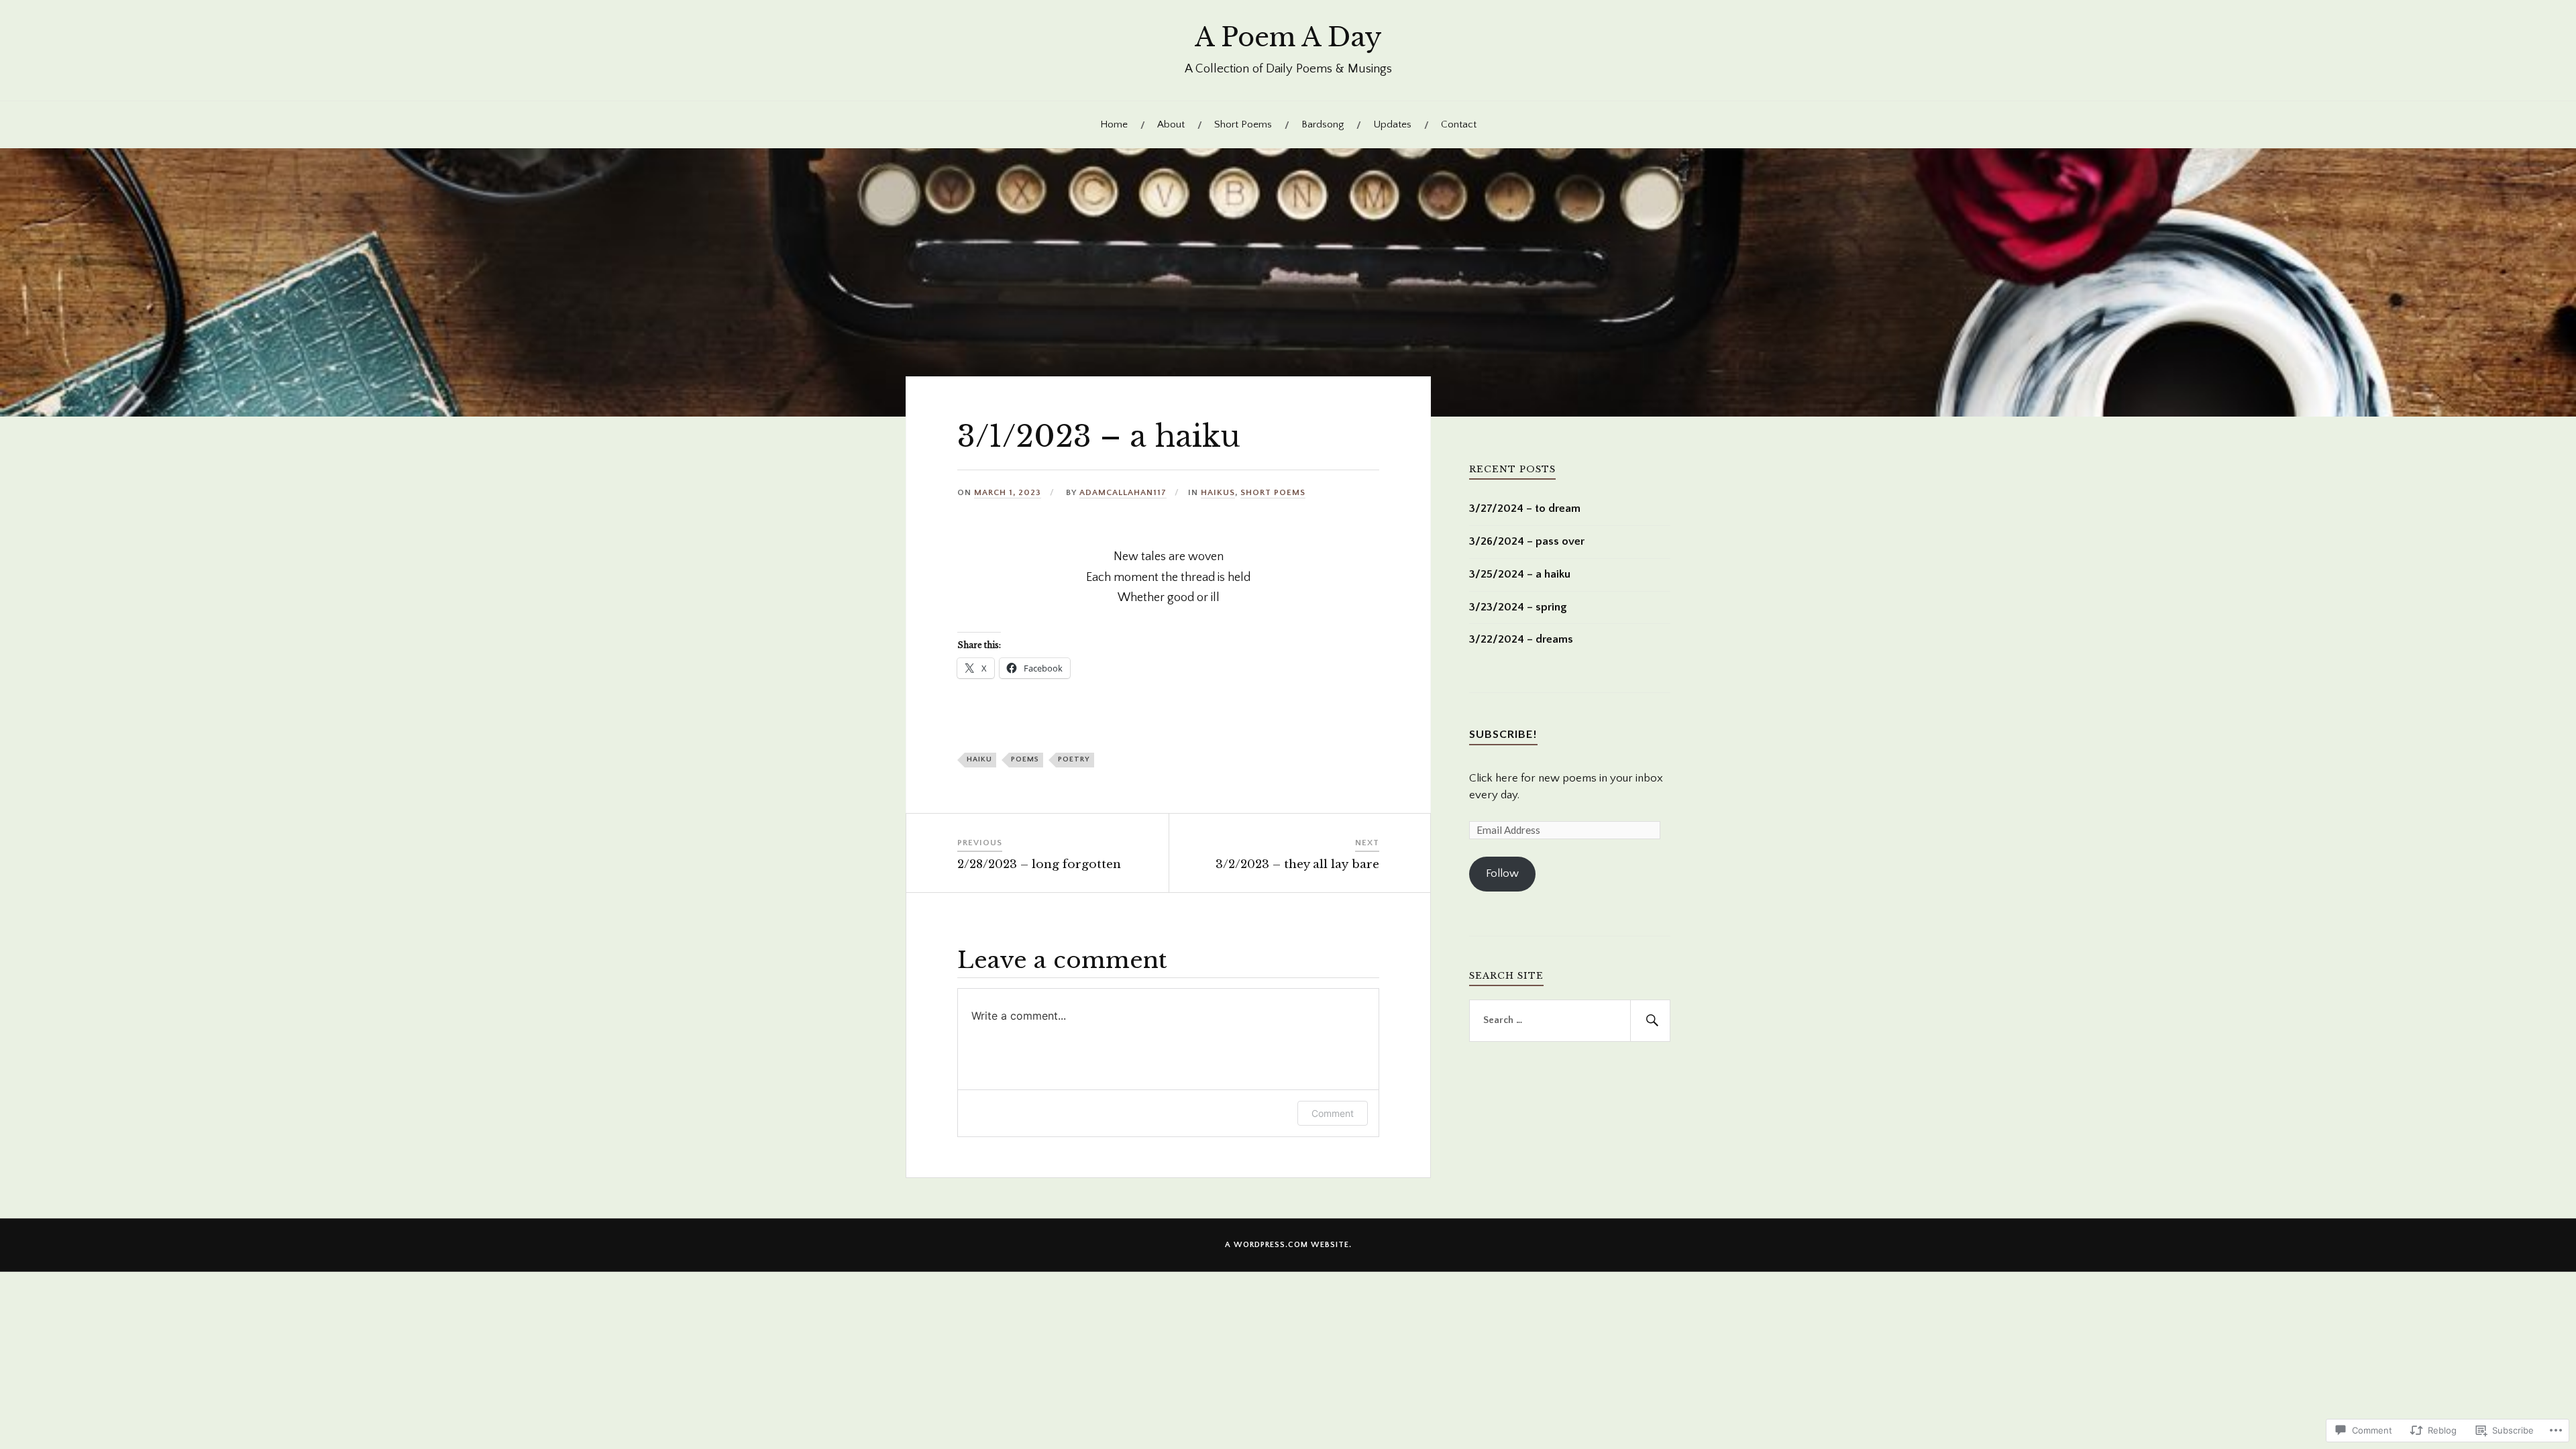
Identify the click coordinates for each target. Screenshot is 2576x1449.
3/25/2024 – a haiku (1520, 574)
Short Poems (1243, 124)
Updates (1392, 124)
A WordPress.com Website (1287, 1245)
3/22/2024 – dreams (1521, 639)
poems (1025, 759)
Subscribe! (1503, 734)
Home (1114, 124)
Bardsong (1323, 124)
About (1171, 124)
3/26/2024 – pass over (1527, 541)
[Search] (1650, 1021)
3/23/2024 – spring (1518, 607)
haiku (979, 759)
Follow (1502, 873)
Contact (1459, 124)
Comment (1333, 1113)
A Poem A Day (1288, 37)
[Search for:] (1570, 1021)
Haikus (1218, 492)
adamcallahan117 (1123, 492)
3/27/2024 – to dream (1525, 508)
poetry (1074, 759)
